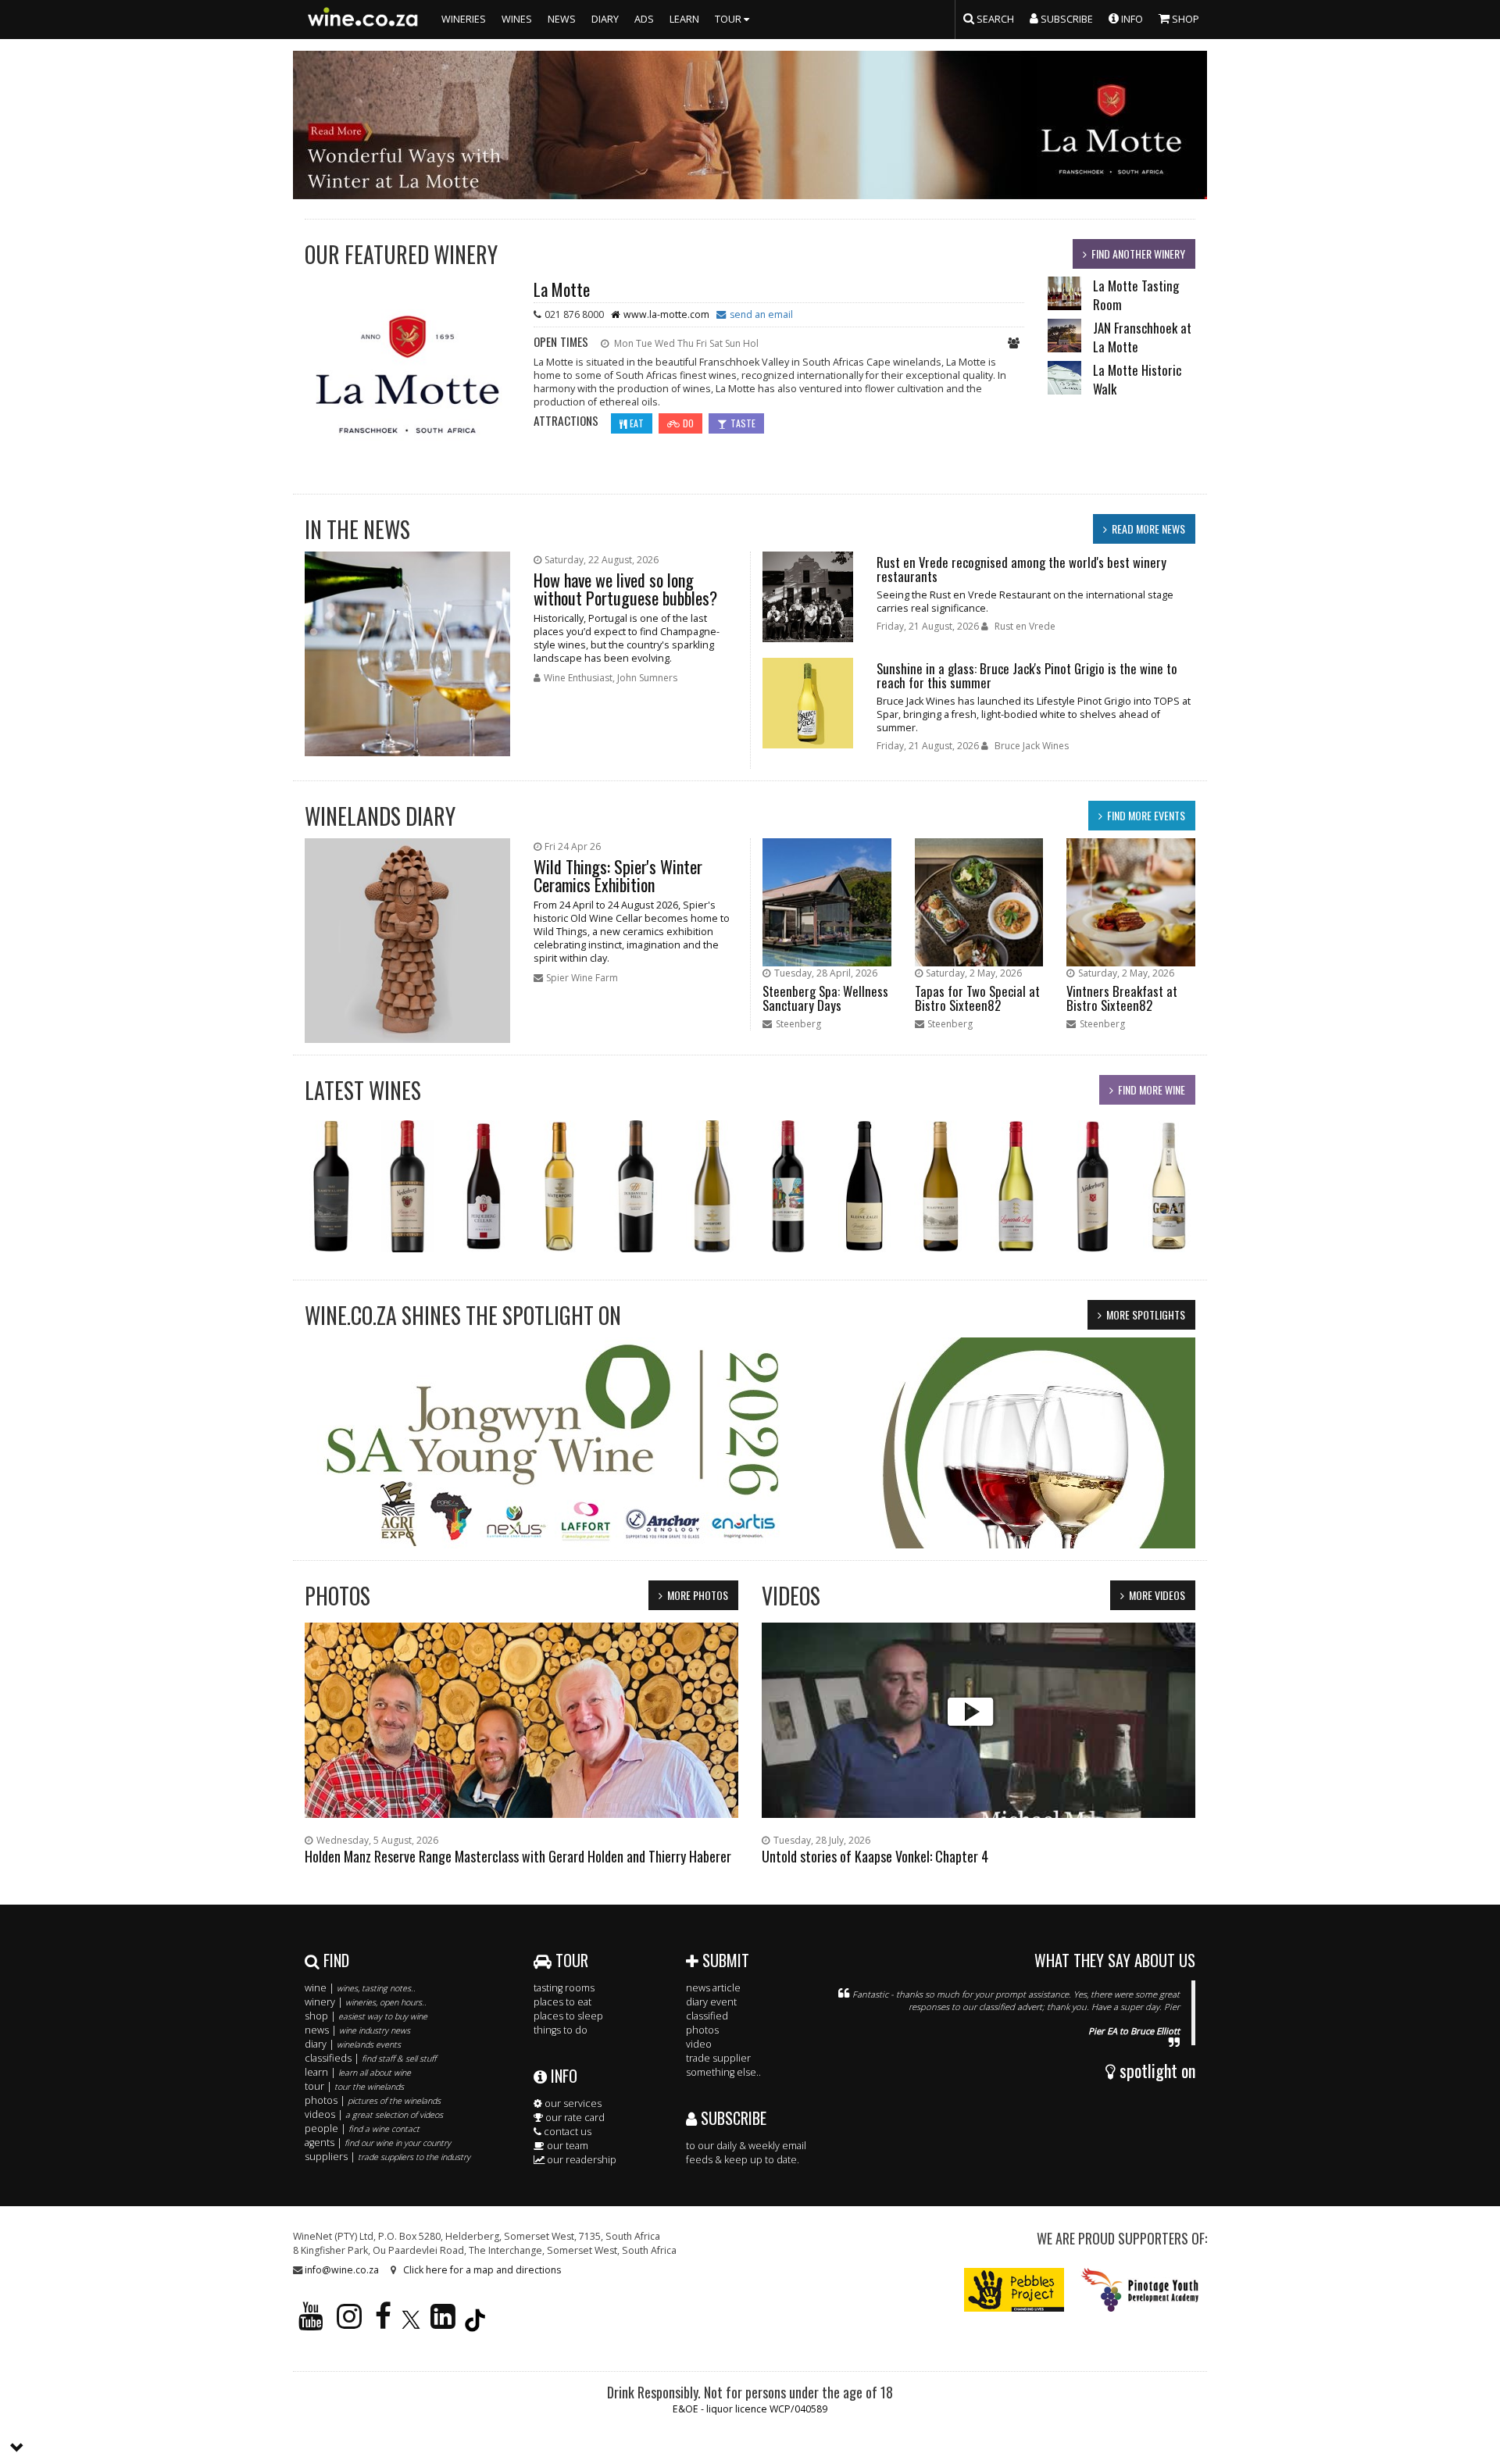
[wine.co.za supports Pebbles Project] (1014, 2289)
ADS (644, 19)
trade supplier (718, 2058)
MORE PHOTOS (698, 1595)
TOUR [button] (729, 19)
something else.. (723, 2072)
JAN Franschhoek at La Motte (1142, 337)
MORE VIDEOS (1157, 1595)
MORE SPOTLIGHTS (1146, 1314)
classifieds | (370, 2058)
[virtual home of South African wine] (363, 20)
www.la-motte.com (666, 314)
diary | (353, 2044)
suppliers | (387, 2157)
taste (743, 423)
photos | (373, 2100)
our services (572, 2103)
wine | (360, 1988)
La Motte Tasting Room (1136, 295)
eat (637, 423)
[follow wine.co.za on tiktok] (475, 2323)
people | (362, 2128)
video (699, 2044)
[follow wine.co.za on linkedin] (443, 2323)
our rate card (574, 2118)
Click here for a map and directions (482, 2270)
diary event (711, 2002)
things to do (561, 2030)
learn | (358, 2072)
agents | (378, 2143)
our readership (580, 2160)
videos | (374, 2114)
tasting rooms (564, 1988)
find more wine (1152, 1089)
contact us (566, 2132)
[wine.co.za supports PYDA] (1139, 2289)
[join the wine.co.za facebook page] (383, 2323)
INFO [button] (1131, 19)
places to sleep (568, 2016)
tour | (354, 2086)
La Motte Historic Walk (1137, 379)
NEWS (562, 19)
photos (702, 2030)
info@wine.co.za (342, 2270)
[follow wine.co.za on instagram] (349, 2323)
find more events (1146, 815)
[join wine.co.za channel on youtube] (311, 2323)
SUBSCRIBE (732, 2118)
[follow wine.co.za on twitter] (411, 2323)
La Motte (562, 289)
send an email (761, 314)
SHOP (1184, 19)
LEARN (684, 19)
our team (566, 2146)
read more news (1148, 529)
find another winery (1138, 254)
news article (713, 1988)
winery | (366, 2002)
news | (357, 2030)
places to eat (562, 2002)
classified (707, 2016)
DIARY (605, 19)
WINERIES (464, 19)
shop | (366, 2016)
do (688, 423)
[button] (17, 2448)
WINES (517, 19)
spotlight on (1155, 2070)
